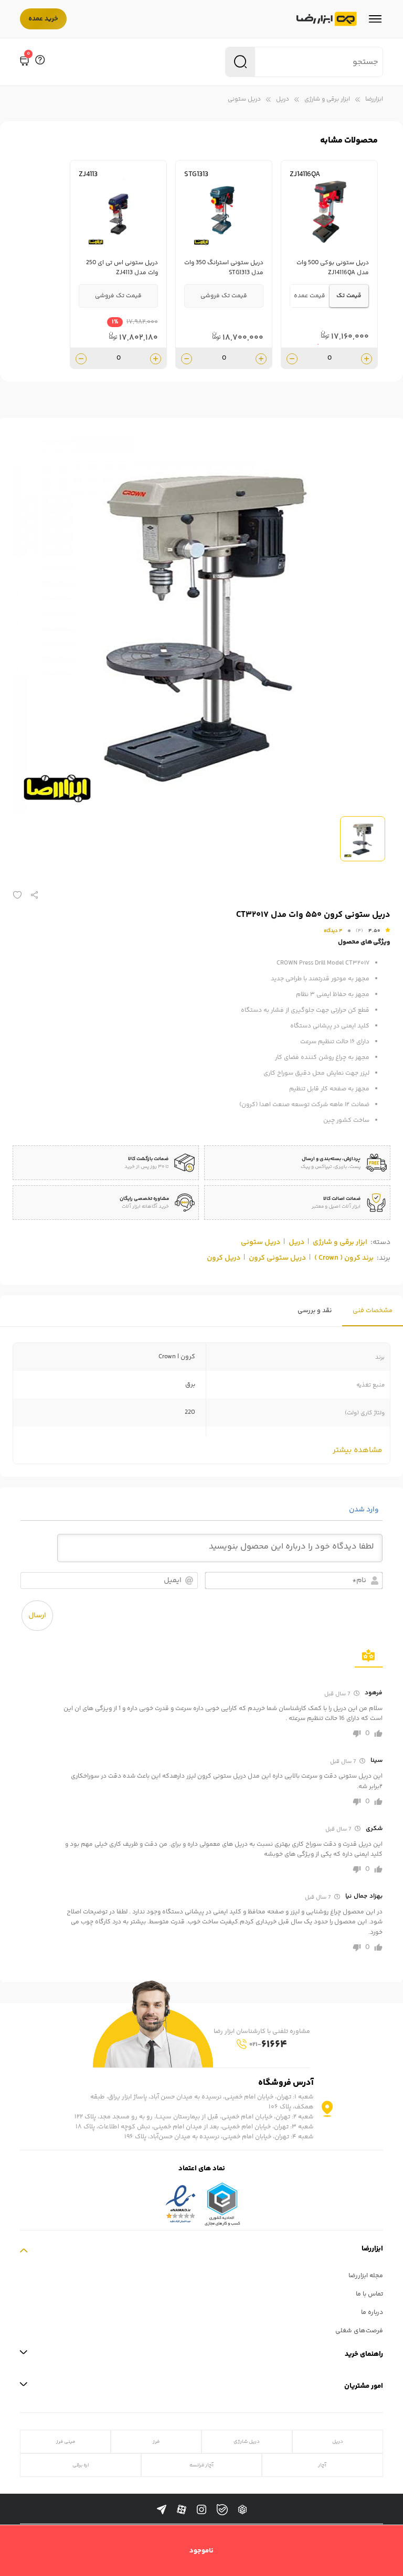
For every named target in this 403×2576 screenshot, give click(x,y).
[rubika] (242, 2510)
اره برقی (81, 2465)
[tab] (373, 1311)
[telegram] (162, 2510)
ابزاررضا (374, 99)
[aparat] (182, 2510)
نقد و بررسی (315, 1311)
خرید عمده (43, 19)
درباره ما (372, 2313)
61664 (268, 2045)
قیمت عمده (310, 296)
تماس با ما (369, 2294)
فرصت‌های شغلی (359, 2331)
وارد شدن (365, 1510)
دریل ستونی (244, 99)
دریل (283, 99)
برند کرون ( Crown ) (344, 1258)
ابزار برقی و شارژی (327, 99)
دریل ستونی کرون (277, 1258)
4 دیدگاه (333, 931)
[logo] (327, 19)
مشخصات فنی (373, 1311)
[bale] (222, 2510)
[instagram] (201, 2510)
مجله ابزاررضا (366, 2276)
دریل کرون (224, 1258)
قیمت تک (349, 296)
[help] (40, 62)
